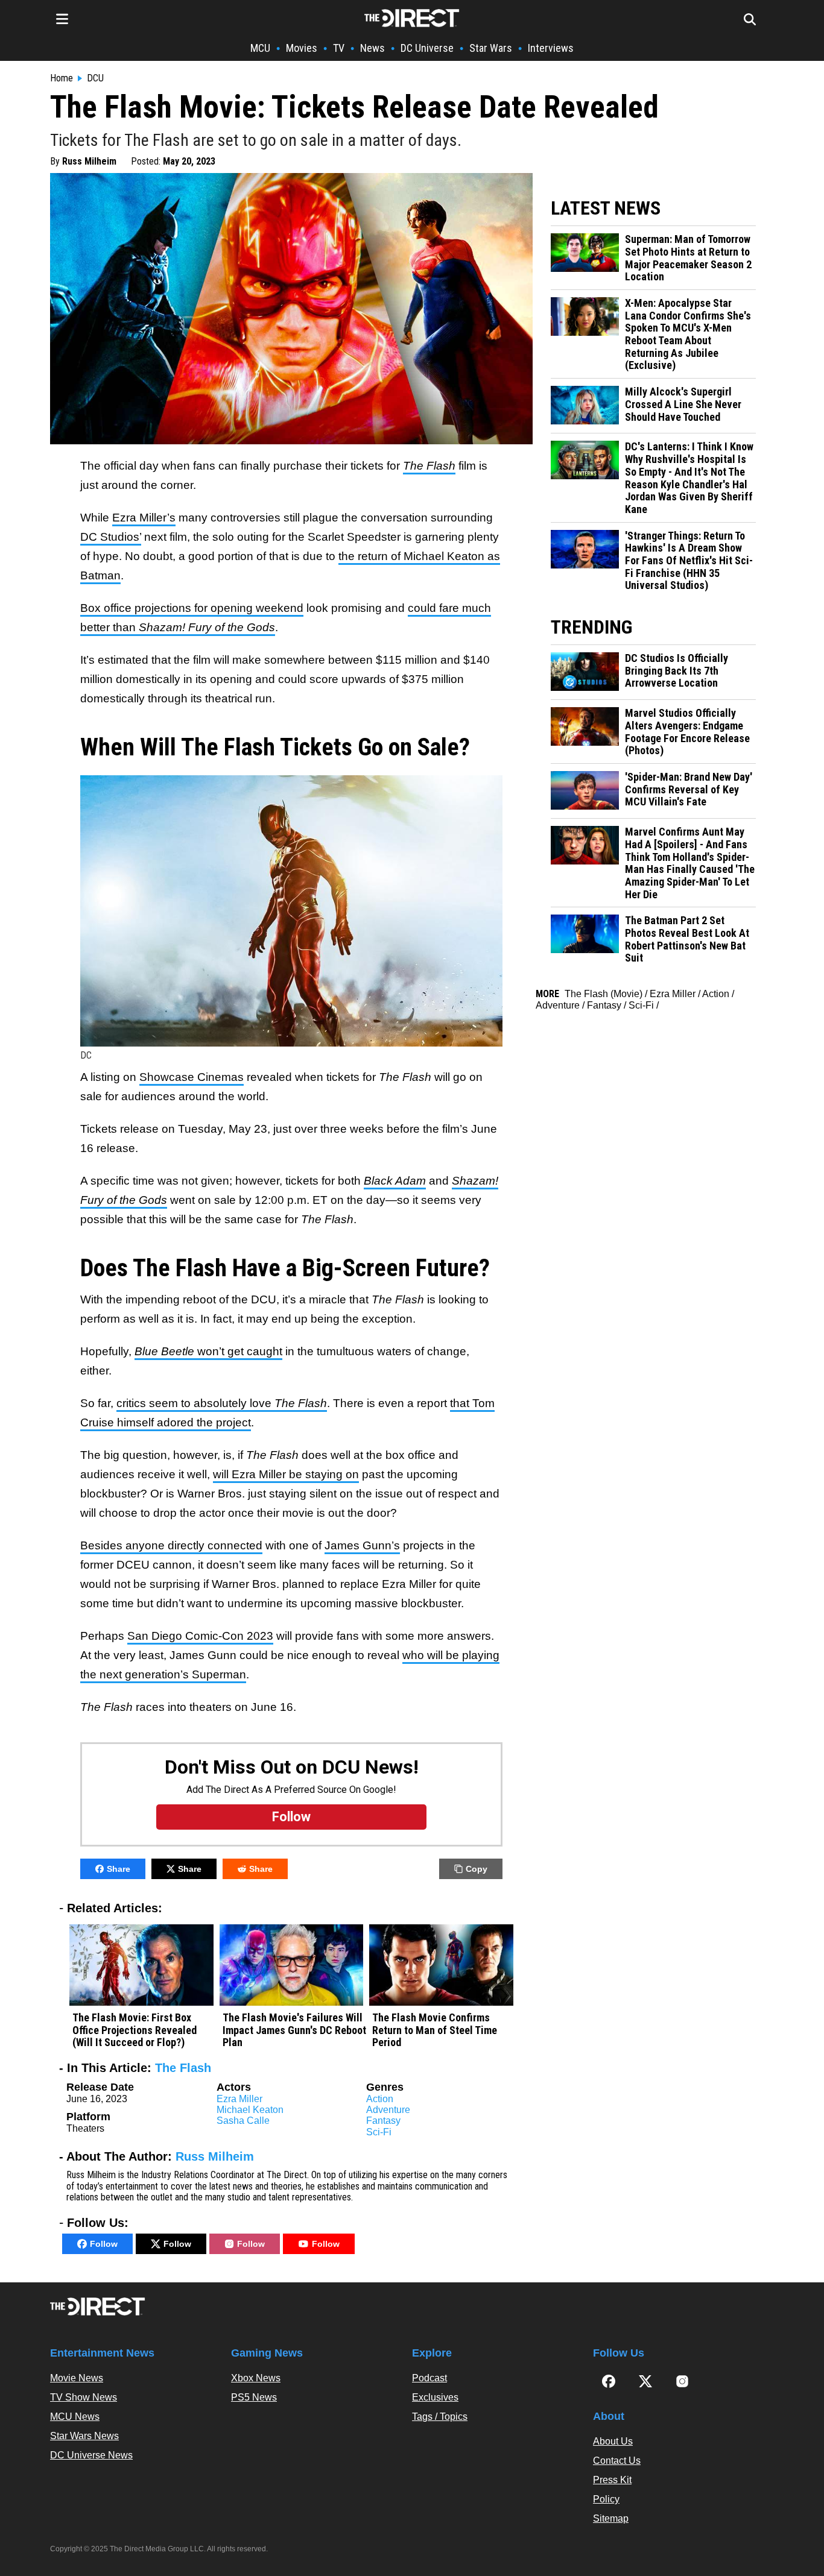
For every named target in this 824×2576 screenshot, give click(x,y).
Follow (104, 2244)
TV (339, 48)
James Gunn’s (362, 1545)
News (372, 48)
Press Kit (612, 2480)
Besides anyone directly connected (171, 1545)
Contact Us (617, 2461)
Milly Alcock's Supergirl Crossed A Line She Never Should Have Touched (683, 404)
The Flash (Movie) (604, 994)
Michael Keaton (250, 2110)
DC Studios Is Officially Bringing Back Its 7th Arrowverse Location (677, 671)
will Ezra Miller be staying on (286, 1474)
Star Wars (491, 48)
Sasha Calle (243, 2121)
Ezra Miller (239, 2099)
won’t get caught (208, 1351)
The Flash (183, 2068)
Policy (606, 2499)
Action (380, 2099)
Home (62, 78)
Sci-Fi (379, 2132)
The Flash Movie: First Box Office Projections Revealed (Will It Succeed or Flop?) (135, 2030)
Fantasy (383, 2121)
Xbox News (256, 2378)
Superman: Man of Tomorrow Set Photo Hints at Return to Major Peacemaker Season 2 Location (688, 258)
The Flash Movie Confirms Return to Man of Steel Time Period (435, 2030)
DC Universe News (91, 2455)
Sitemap (611, 2518)
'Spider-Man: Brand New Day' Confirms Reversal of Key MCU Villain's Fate (689, 789)
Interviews (551, 48)
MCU (260, 48)
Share (119, 1869)
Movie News (77, 2378)
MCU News (75, 2417)
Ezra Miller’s (144, 518)
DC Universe (427, 48)
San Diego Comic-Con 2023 (200, 1636)
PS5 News (254, 2397)
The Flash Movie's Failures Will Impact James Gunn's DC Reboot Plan (294, 2030)
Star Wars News (84, 2436)
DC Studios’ (111, 537)
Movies (302, 48)
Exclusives (435, 2397)
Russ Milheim (89, 161)
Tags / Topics (440, 2417)
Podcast (429, 2378)
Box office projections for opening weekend (192, 608)
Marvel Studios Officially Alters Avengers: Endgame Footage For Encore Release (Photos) (687, 732)
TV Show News (84, 2397)
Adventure (388, 2110)
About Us (613, 2441)
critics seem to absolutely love (222, 1403)
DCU (95, 78)
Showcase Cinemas (192, 1077)
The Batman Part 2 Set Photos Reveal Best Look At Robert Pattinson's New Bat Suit (687, 939)
